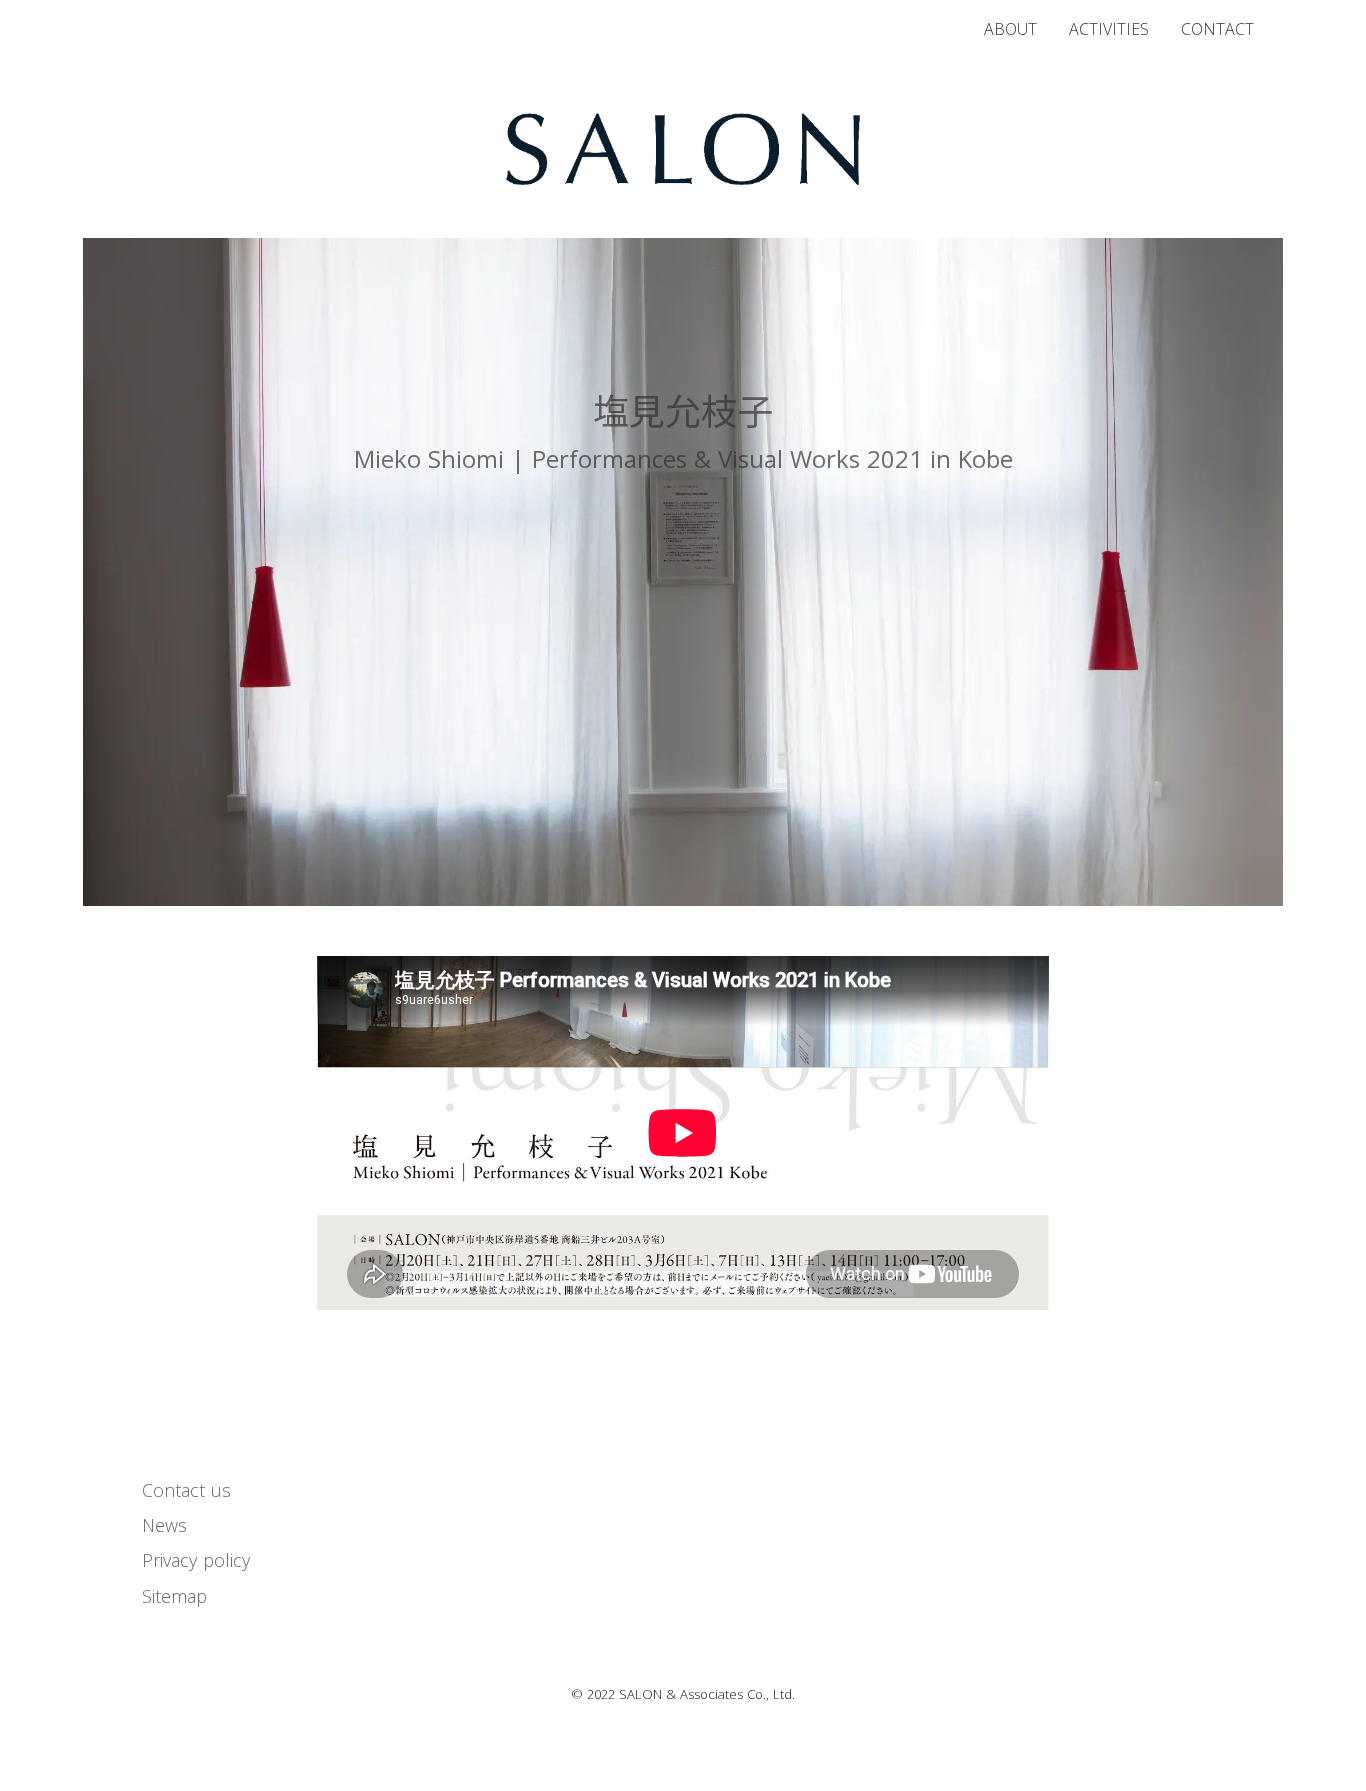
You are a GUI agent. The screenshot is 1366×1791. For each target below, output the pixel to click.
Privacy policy (196, 1560)
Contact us (186, 1490)
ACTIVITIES (1109, 29)
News (164, 1525)
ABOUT (1010, 29)
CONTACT (1217, 29)
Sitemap (174, 1596)
